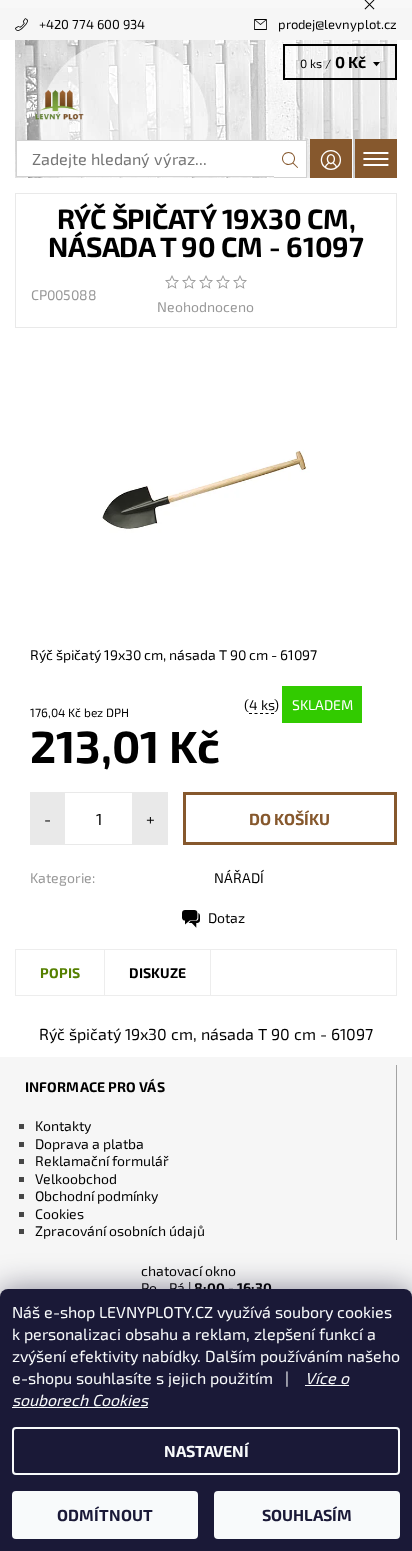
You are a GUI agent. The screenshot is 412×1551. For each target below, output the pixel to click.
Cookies (59, 1213)
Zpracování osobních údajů (120, 1230)
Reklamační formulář (102, 1160)
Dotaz (226, 917)
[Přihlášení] (331, 158)
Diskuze (157, 972)
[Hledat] (290, 159)
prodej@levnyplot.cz (337, 24)
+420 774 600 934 (92, 24)
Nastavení (206, 1450)
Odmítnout (105, 1514)
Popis (60, 972)
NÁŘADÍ (239, 877)
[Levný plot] (206, 106)
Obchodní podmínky (96, 1195)
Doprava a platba (89, 1143)
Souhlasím (307, 1514)
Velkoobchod (76, 1178)
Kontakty (63, 1125)
